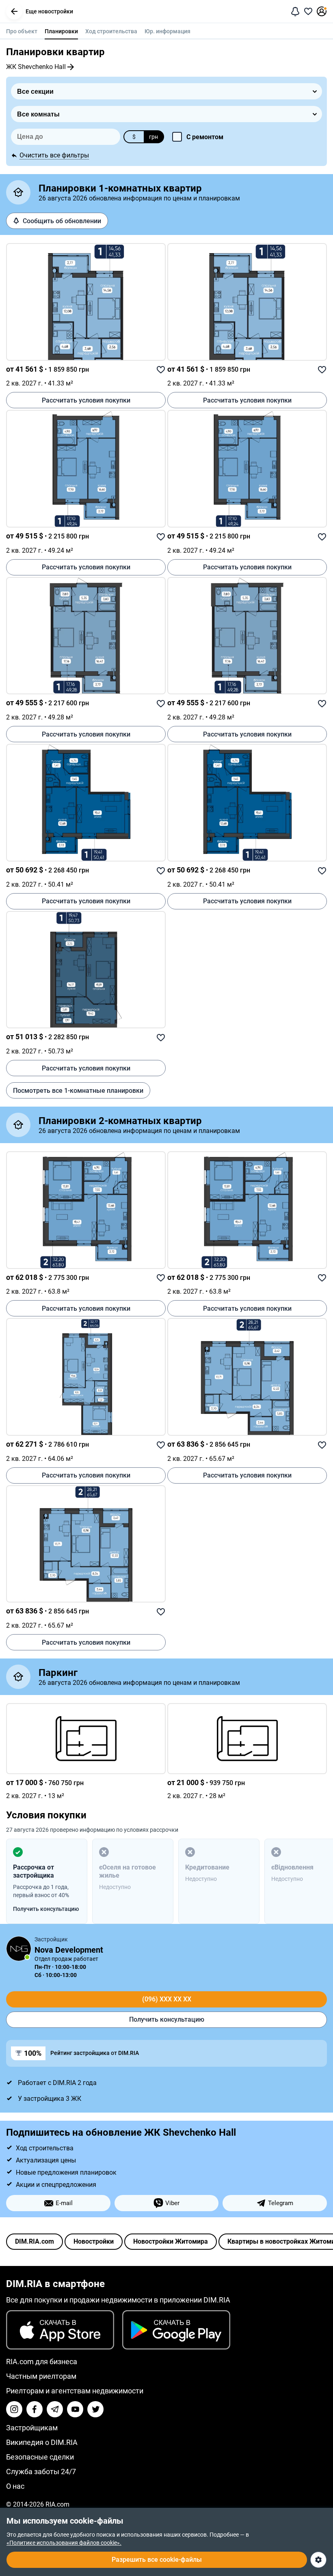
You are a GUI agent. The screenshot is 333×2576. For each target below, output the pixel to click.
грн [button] (154, 137)
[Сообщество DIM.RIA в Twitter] (95, 2409)
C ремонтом (205, 137)
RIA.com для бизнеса (42, 2362)
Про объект (22, 31)
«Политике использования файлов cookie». (64, 2543)
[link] (86, 302)
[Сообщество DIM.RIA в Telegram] (55, 2409)
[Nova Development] (19, 1949)
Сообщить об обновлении (62, 221)
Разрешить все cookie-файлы (157, 2560)
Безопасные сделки (40, 2457)
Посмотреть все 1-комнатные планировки (78, 1091)
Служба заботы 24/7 (41, 2472)
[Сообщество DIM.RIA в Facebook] (35, 2409)
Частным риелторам (41, 2376)
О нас (15, 2486)
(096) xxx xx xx (167, 1999)
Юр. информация (168, 31)
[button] (14, 11)
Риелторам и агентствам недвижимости (75, 2391)
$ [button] (134, 137)
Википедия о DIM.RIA (42, 2442)
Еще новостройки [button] (49, 11)
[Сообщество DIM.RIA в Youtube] (75, 2409)
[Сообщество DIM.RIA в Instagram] (14, 2409)
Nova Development (69, 1950)
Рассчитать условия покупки (86, 400)
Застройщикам (32, 2428)
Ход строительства (111, 31)
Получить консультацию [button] (46, 1909)
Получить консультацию (167, 2019)
